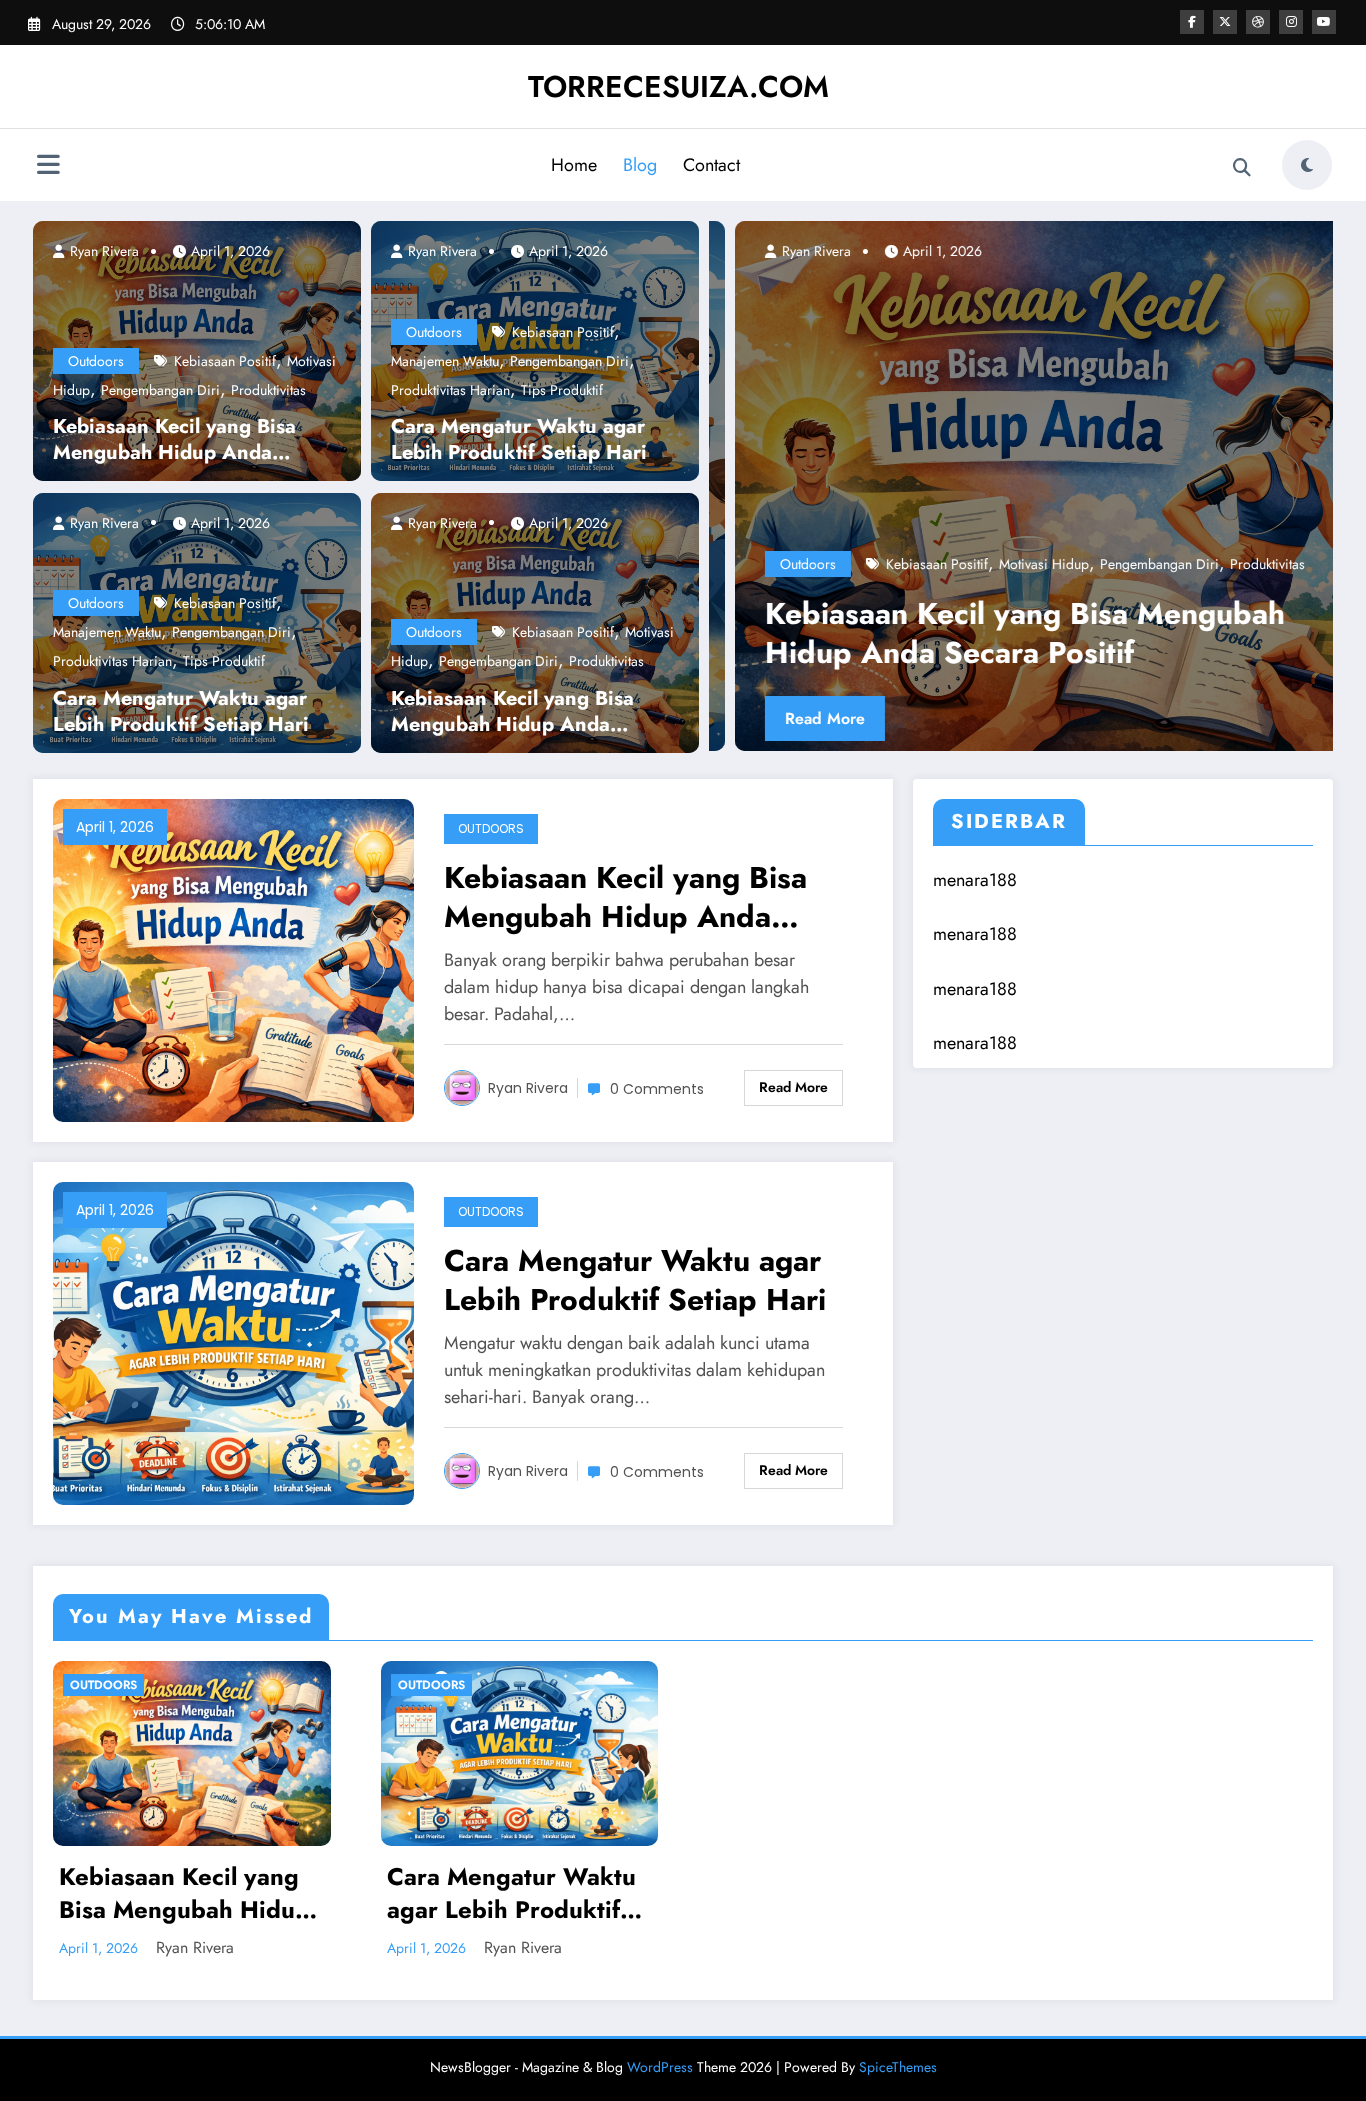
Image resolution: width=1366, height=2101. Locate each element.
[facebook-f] (1192, 22)
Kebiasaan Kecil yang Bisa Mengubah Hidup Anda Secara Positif (174, 440)
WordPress (660, 2067)
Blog (640, 165)
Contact (711, 165)
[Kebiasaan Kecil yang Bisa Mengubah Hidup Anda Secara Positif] (1021, 486)
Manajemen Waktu (107, 632)
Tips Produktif (224, 661)
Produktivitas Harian (112, 661)
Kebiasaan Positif (225, 361)
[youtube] (1324, 22)
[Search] (1242, 168)
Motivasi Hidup (1018, 564)
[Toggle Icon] (48, 167)
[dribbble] (1258, 22)
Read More (799, 718)
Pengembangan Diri (160, 390)
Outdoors (96, 361)
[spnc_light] (1307, 165)
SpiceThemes (898, 2067)
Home (574, 165)
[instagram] (1291, 22)
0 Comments (657, 1089)
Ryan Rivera (102, 251)
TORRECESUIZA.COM (678, 86)
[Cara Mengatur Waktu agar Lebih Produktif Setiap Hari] (233, 1341)
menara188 (975, 880)
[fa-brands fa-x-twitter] (1225, 22)
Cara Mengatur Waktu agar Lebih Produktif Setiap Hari (181, 712)
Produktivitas (268, 390)
